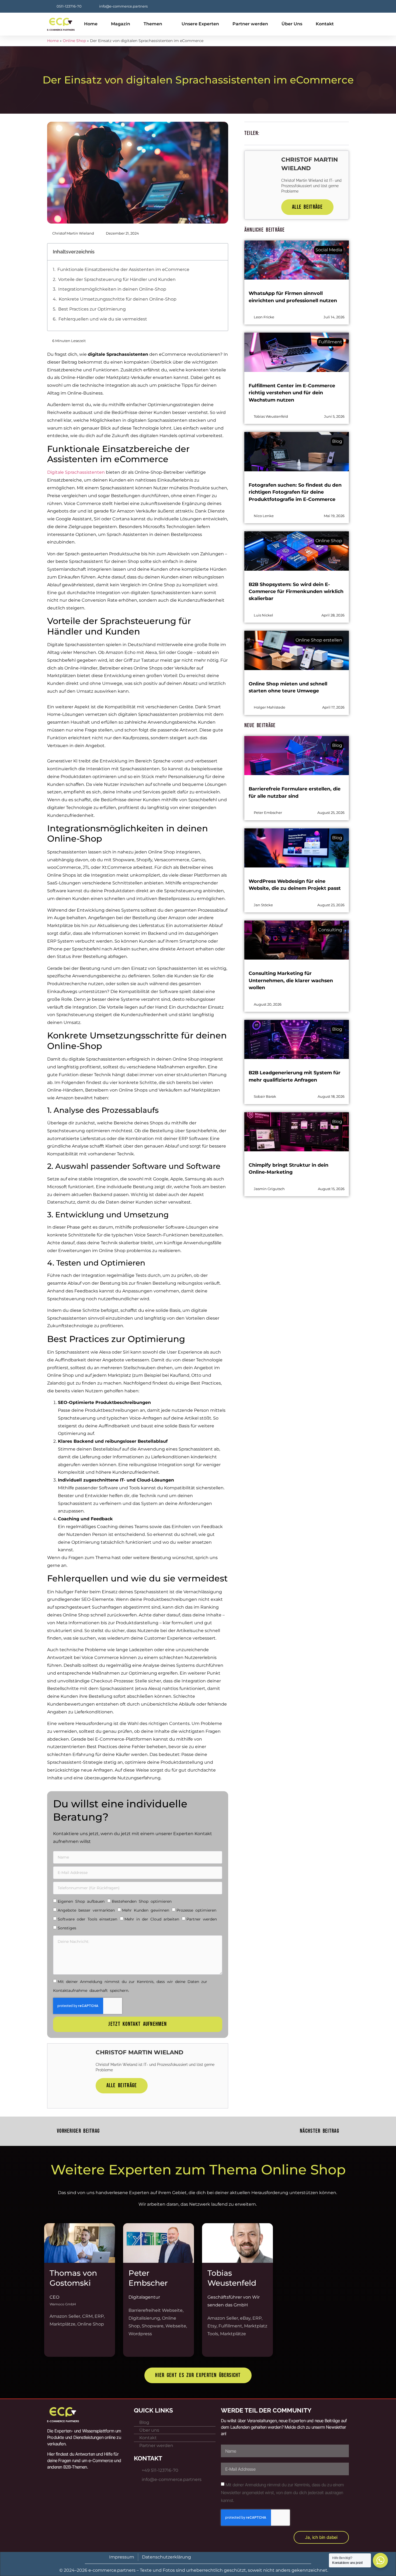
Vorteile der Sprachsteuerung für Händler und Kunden (117, 279)
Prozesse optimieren (196, 1910)
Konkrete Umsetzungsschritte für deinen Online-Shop (118, 299)
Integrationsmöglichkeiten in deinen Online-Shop (112, 289)
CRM (87, 2316)
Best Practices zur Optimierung (92, 309)
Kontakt (325, 24)
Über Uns (292, 24)
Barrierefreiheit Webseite (156, 2310)
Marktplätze (62, 2324)
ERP (99, 2316)
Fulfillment (230, 2326)
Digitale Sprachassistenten (76, 472)
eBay (245, 2318)
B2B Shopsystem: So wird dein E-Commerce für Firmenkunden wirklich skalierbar (296, 591)
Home (91, 24)
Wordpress (140, 2334)
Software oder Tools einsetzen (87, 1919)
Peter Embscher (148, 2278)
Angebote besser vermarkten (86, 1910)
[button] (221, 252)
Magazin (121, 24)
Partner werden (250, 24)
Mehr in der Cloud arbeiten (152, 1919)
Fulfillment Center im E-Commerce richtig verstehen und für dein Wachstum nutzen (292, 393)
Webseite (176, 2326)
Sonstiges (67, 1928)
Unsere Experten (200, 24)
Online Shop (74, 41)
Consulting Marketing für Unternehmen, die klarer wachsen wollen (291, 980)
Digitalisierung (144, 2318)
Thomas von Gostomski (73, 2278)
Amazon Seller (65, 2316)
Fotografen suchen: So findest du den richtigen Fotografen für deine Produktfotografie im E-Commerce (295, 492)
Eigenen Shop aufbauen (81, 1901)
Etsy (212, 2326)
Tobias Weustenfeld (232, 2278)
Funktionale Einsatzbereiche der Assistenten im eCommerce (123, 269)
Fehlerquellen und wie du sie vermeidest (103, 319)
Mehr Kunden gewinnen (146, 1910)
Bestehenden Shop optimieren (142, 1901)
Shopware (153, 2326)
